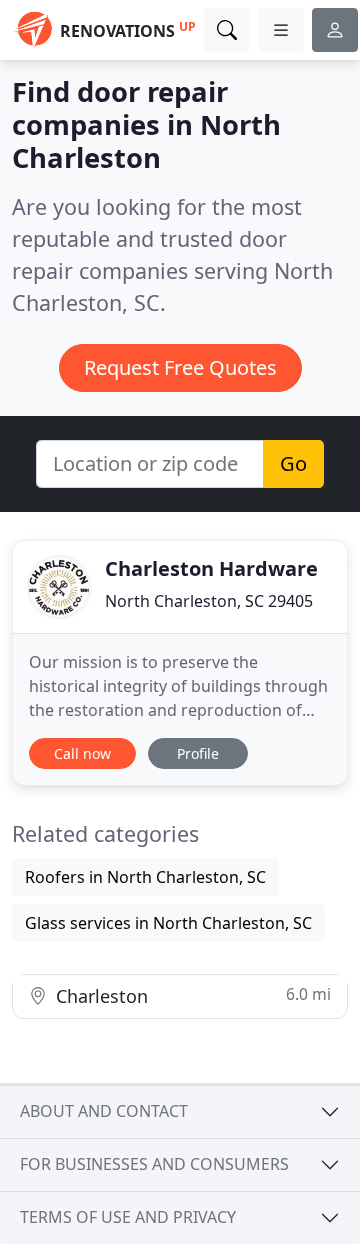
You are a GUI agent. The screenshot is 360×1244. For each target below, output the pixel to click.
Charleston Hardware (211, 568)
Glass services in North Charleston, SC (168, 923)
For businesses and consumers (154, 1164)
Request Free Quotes (180, 367)
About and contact (104, 1111)
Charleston (191, 995)
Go (293, 463)
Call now (82, 753)
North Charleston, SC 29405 (209, 601)
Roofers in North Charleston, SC (145, 877)
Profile (198, 753)
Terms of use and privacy (128, 1217)
